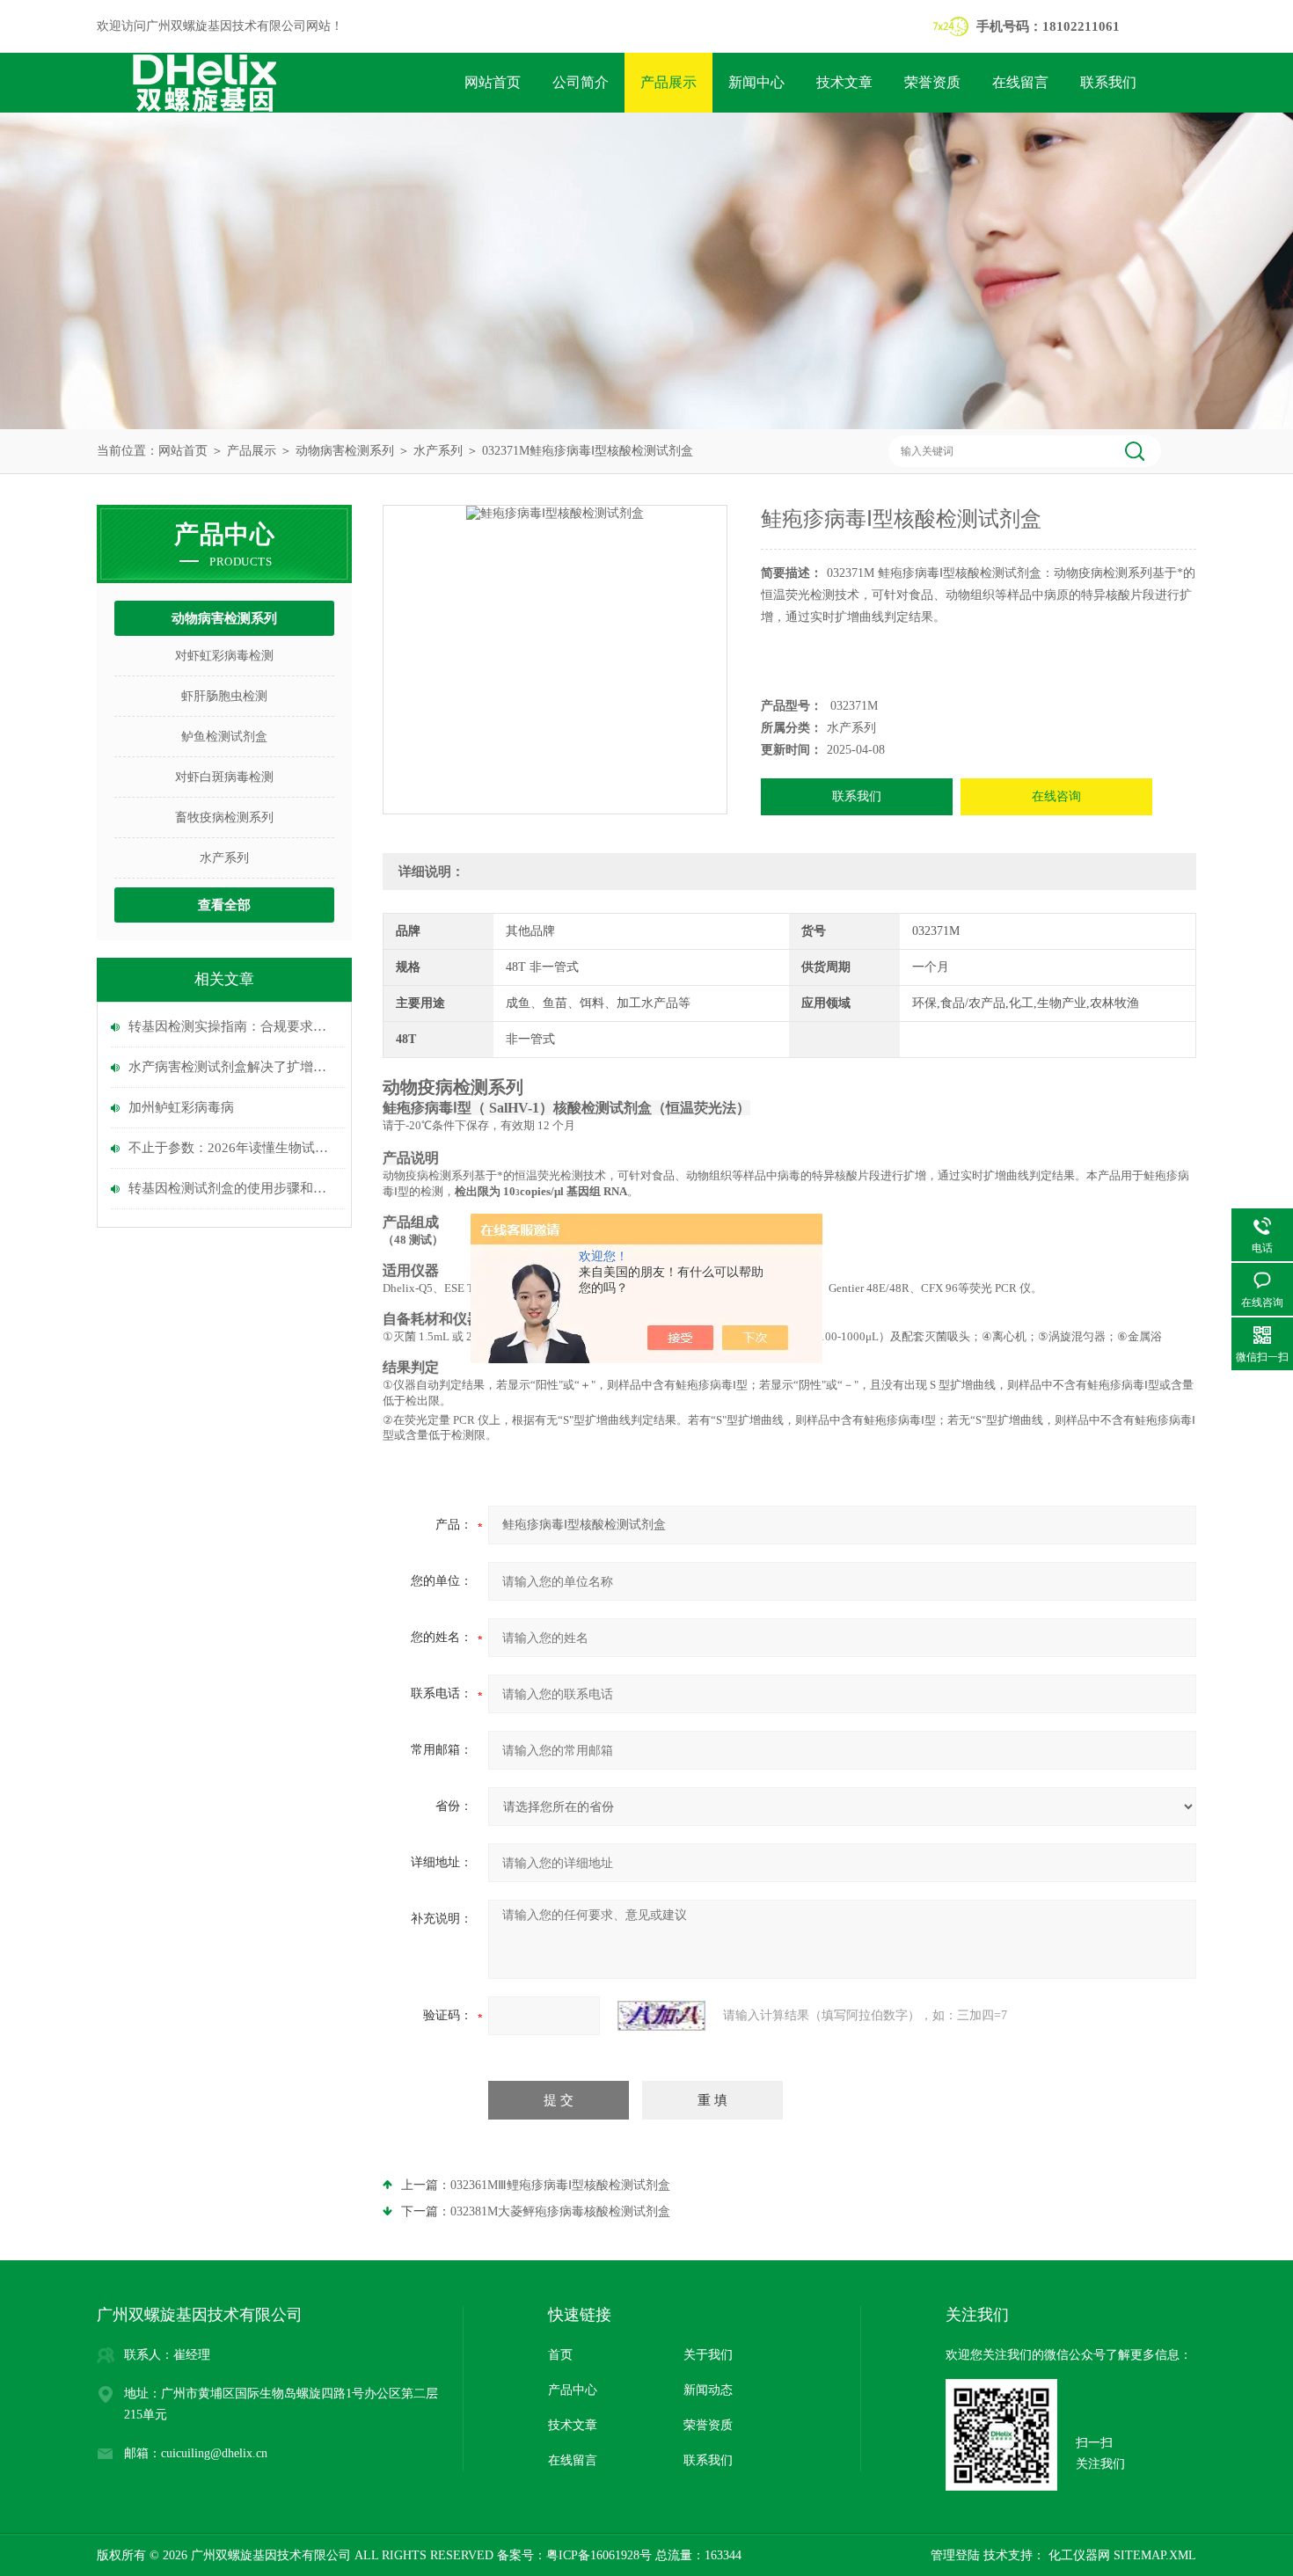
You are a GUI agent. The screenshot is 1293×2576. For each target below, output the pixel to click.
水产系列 (438, 451)
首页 (560, 2355)
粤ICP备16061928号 (599, 2555)
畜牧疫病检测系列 (224, 817)
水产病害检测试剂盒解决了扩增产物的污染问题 (233, 1067)
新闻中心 (756, 82)
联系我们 (1108, 82)
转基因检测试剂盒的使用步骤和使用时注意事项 (233, 1188)
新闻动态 (708, 2390)
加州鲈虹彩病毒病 (181, 1107)
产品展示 (668, 82)
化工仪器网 (1077, 2555)
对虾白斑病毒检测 (224, 777)
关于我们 (708, 2355)
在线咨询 (1056, 796)
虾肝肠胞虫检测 (224, 696)
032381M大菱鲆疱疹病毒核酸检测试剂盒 (560, 2211)
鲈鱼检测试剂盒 (224, 737)
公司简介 (581, 82)
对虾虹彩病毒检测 (224, 656)
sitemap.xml (1155, 2555)
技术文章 (844, 82)
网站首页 (493, 82)
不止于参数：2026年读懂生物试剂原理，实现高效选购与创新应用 (233, 1148)
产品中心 (573, 2390)
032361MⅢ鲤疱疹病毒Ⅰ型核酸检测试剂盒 (560, 2185)
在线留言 (1020, 82)
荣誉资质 (932, 82)
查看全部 (224, 905)
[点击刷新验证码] (661, 2016)
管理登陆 (955, 2555)
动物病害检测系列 (345, 451)
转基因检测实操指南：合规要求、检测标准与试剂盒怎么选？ (233, 1026)
